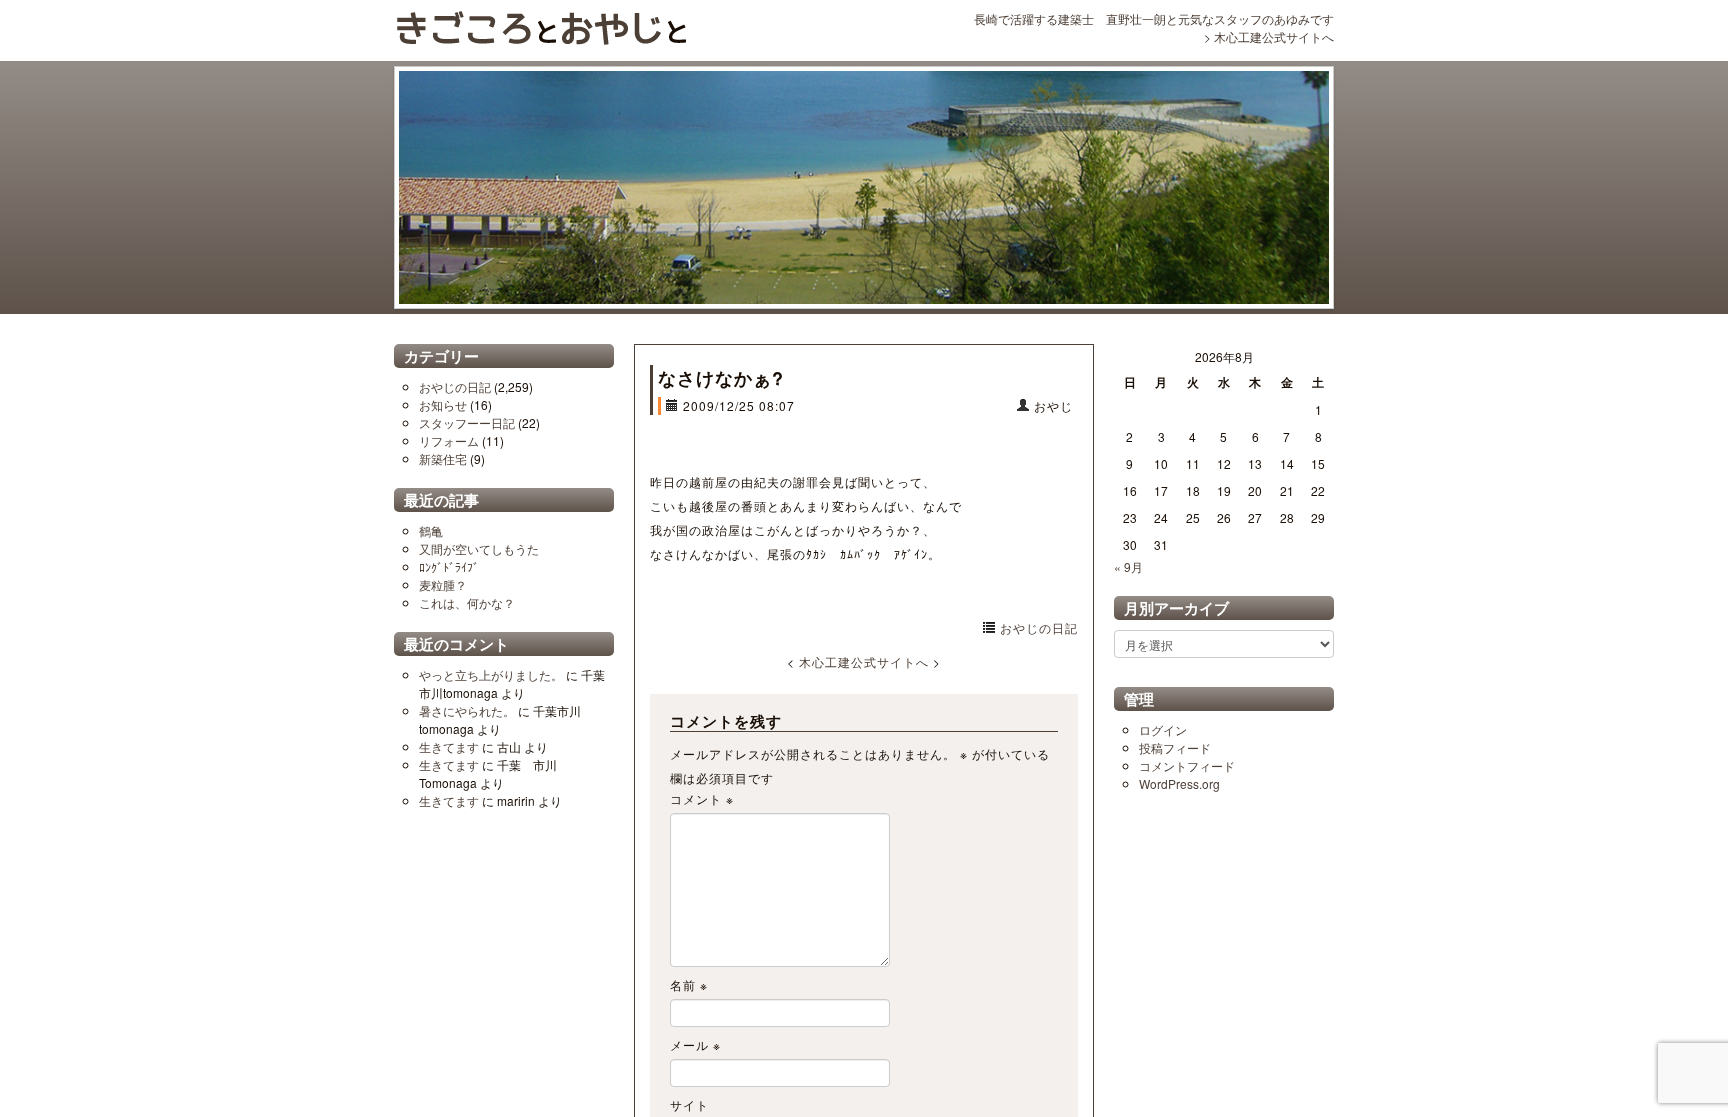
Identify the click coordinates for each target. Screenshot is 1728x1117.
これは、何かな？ (467, 602)
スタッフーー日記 (467, 422)
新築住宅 (443, 458)
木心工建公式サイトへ (1274, 36)
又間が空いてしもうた (479, 548)
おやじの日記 (455, 386)
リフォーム (449, 440)
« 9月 (1128, 566)
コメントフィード (1187, 765)
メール (695, 1044)
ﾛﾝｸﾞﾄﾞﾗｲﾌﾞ (449, 566)
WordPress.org (1179, 783)
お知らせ (443, 404)
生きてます (449, 746)
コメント (702, 798)
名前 (689, 984)
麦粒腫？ (443, 584)
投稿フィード (1175, 747)
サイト (689, 1104)
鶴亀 (431, 530)
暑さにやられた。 (467, 710)
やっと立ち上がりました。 (491, 674)
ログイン (1163, 729)
